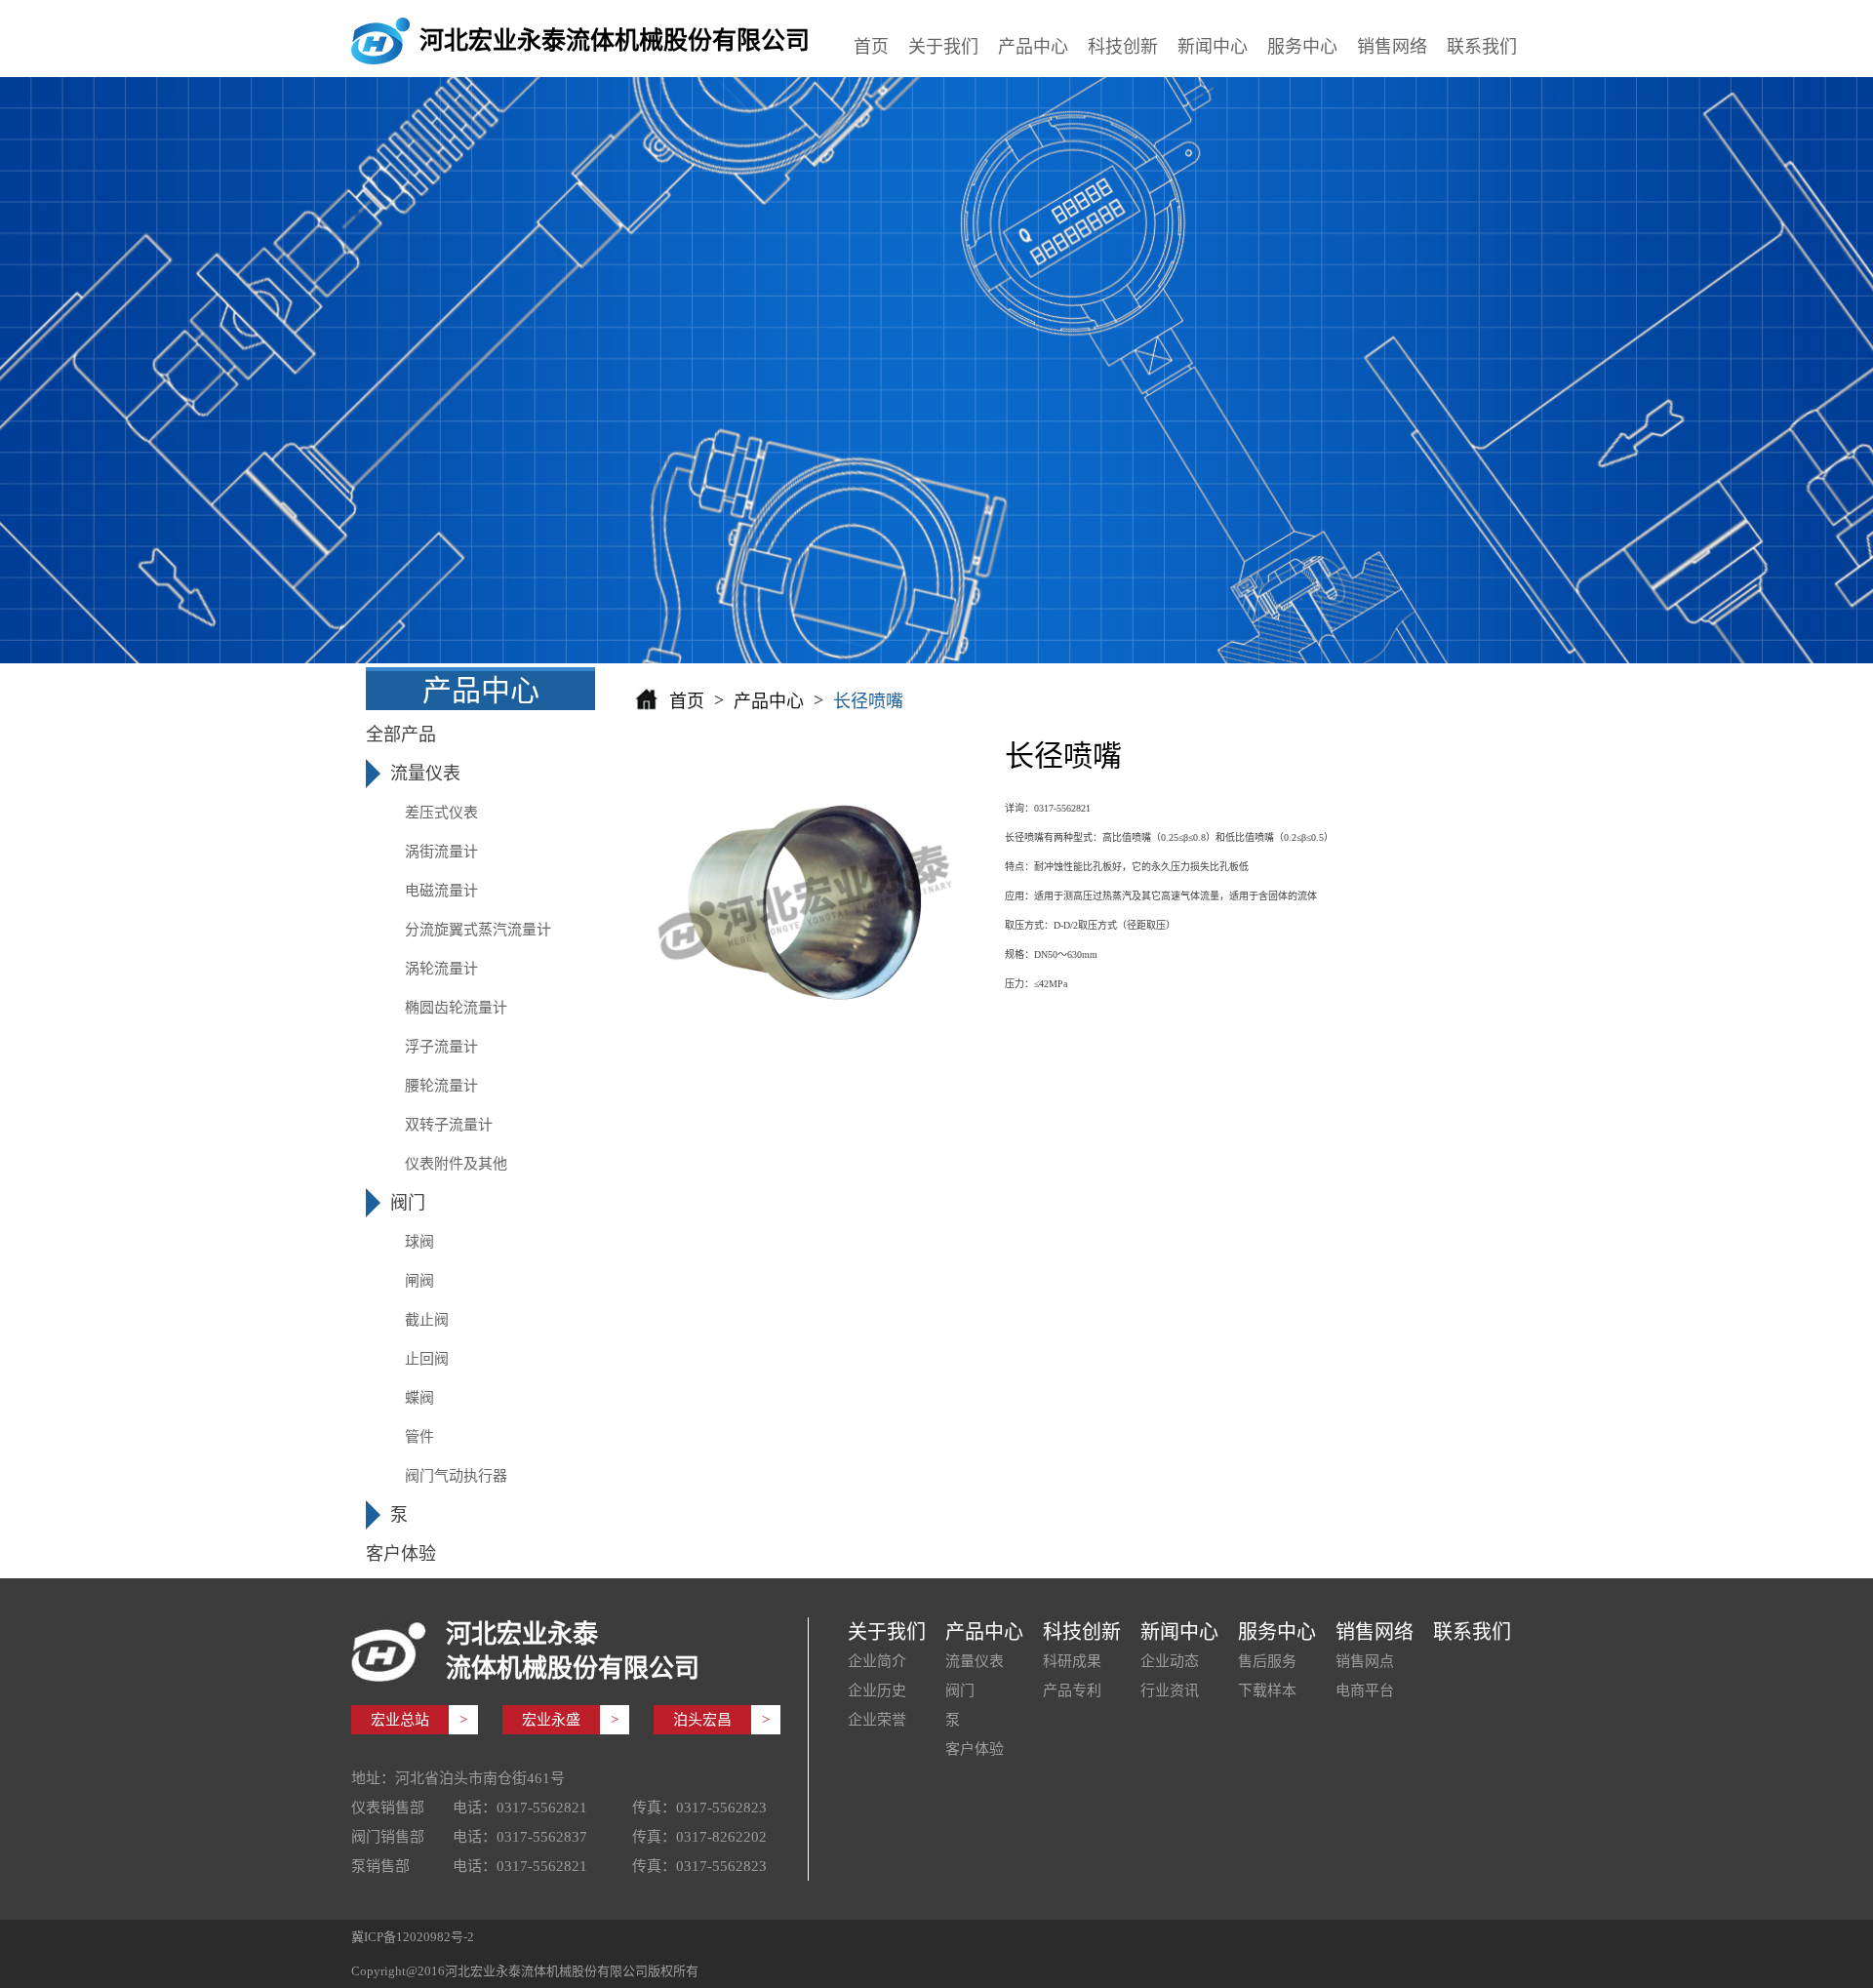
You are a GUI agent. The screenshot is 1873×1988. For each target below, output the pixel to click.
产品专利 (1072, 1690)
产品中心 (1033, 47)
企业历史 (877, 1690)
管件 (419, 1437)
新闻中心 (1213, 47)
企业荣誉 (877, 1720)
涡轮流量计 (441, 969)
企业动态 (1170, 1661)
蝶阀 (419, 1398)
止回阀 (427, 1359)
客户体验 (975, 1749)
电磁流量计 (441, 891)
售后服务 (1267, 1661)
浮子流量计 (441, 1047)
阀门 (960, 1690)
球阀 (419, 1242)
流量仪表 (975, 1661)
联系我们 (1482, 47)
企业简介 (877, 1661)
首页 (871, 47)
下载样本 (1267, 1690)
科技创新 (1123, 47)
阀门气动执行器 (456, 1476)
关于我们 (943, 47)
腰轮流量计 (441, 1086)
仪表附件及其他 (456, 1164)
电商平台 (1365, 1690)
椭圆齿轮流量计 (456, 1008)
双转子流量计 (449, 1125)
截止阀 (427, 1320)
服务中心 (1302, 47)
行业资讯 (1170, 1690)
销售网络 (1392, 47)
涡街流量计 (441, 852)
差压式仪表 (441, 813)
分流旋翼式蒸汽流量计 (478, 930)
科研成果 (1072, 1661)
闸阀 (419, 1281)
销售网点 (1365, 1661)
